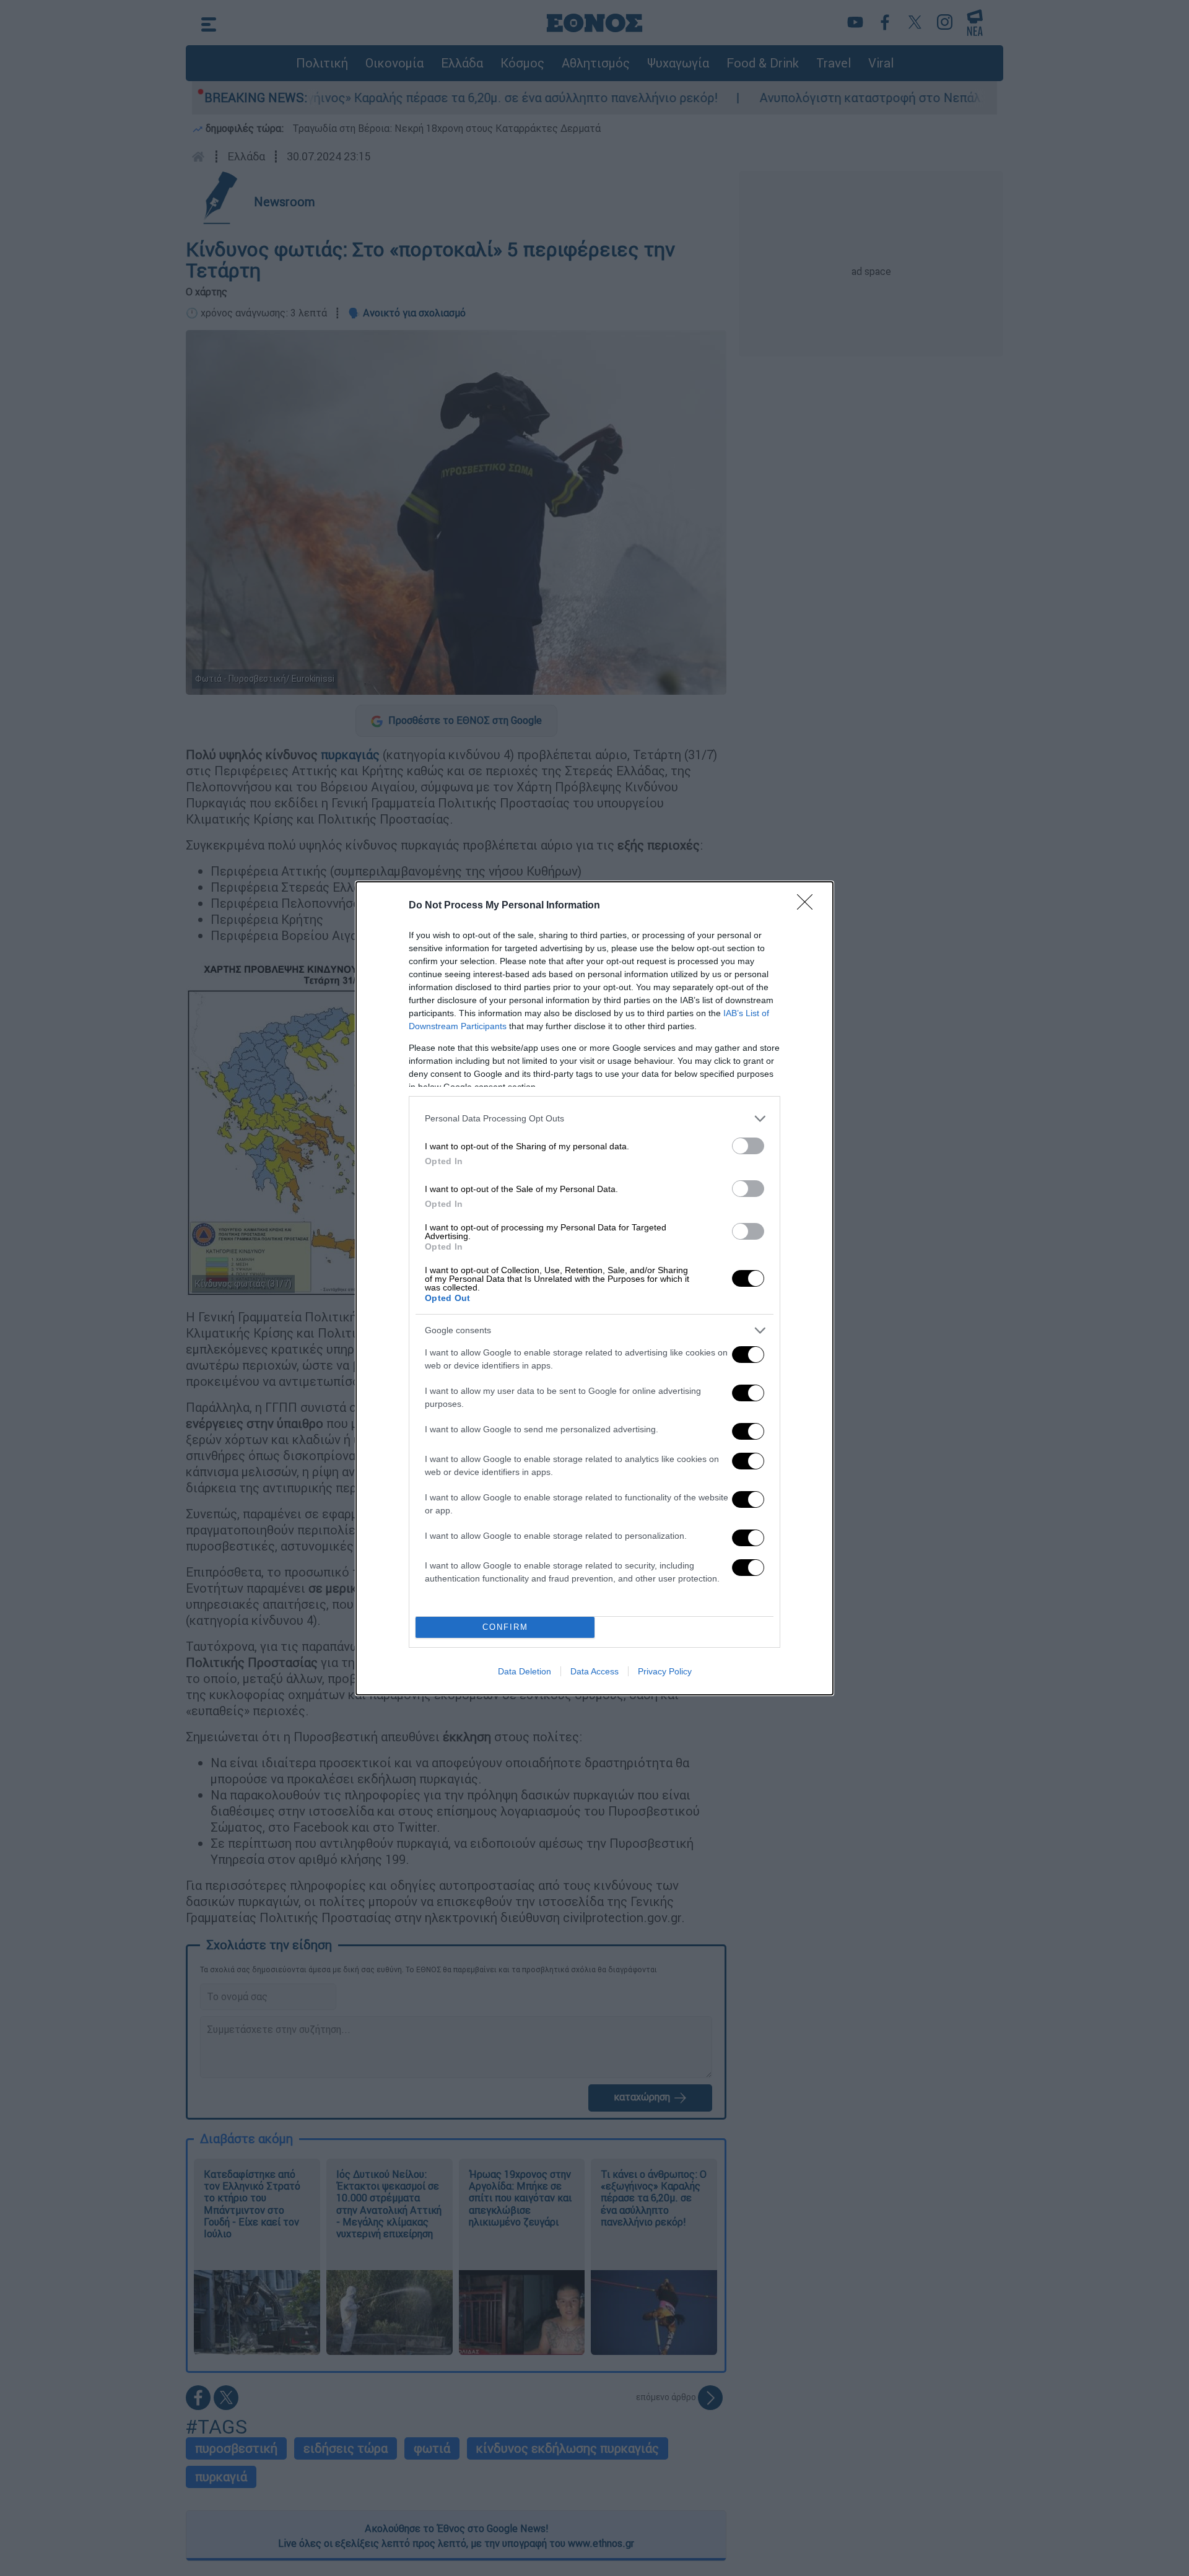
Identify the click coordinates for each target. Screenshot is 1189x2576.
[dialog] (594, 1288)
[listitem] (594, 1119)
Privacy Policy (665, 1671)
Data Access (594, 1671)
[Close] (809, 906)
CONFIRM (505, 1627)
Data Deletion (525, 1671)
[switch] (748, 1146)
